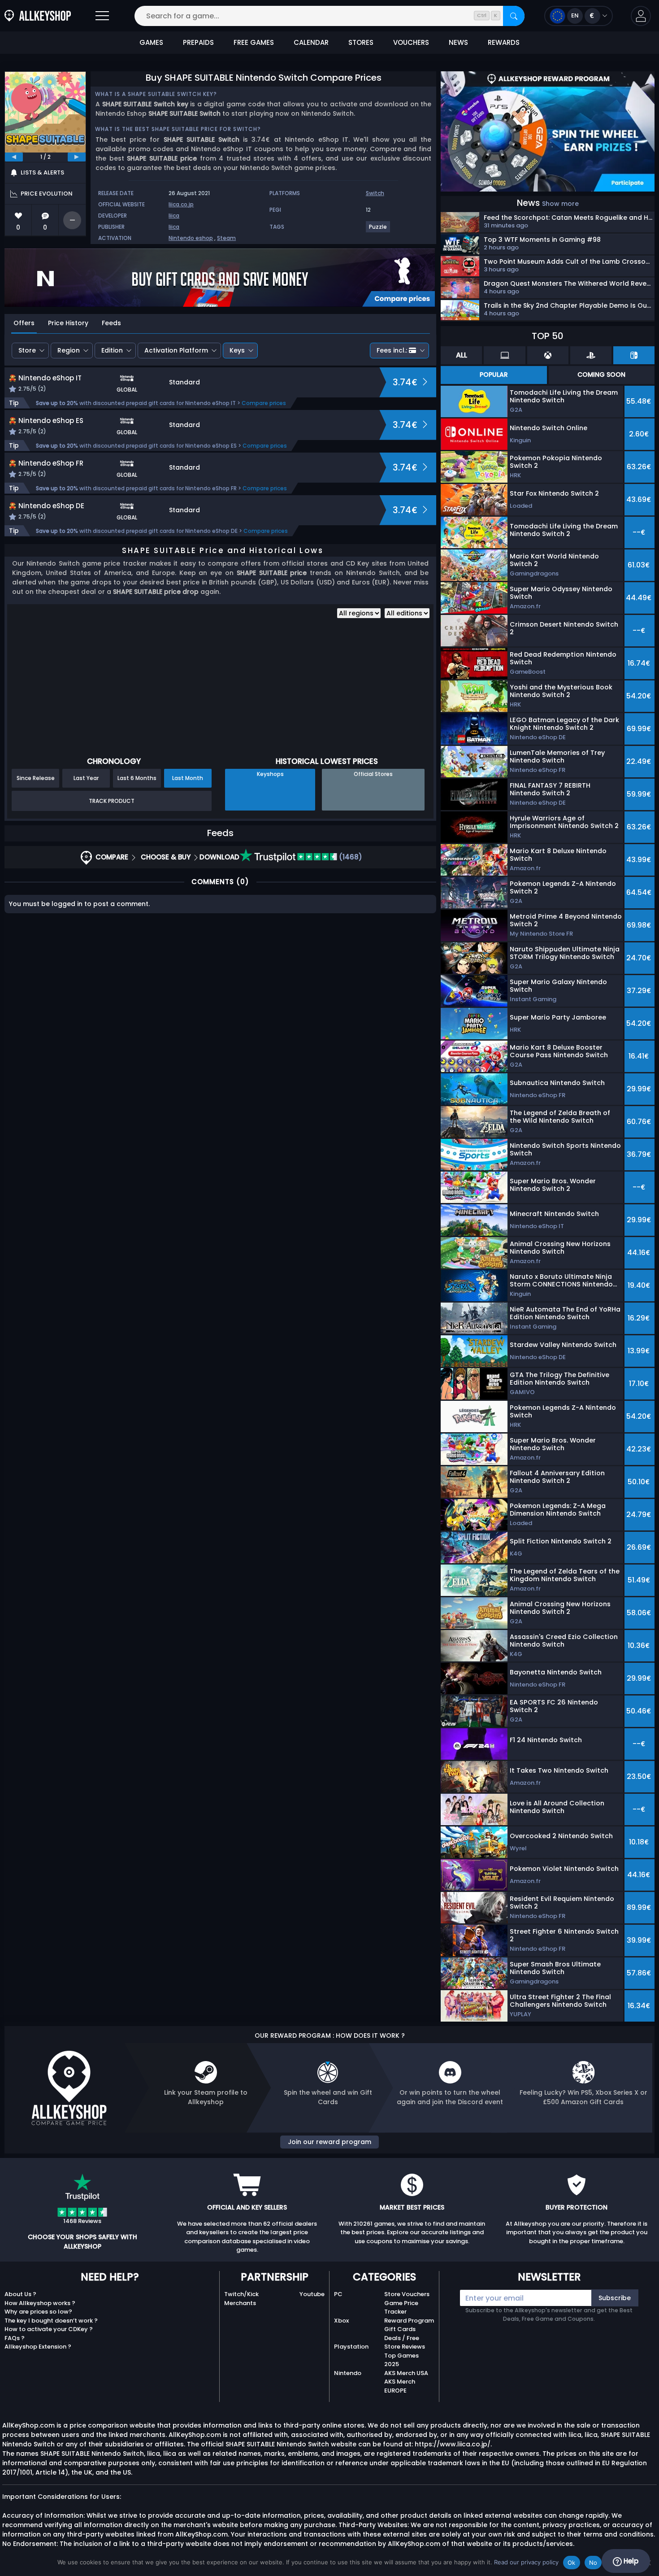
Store (27, 350)
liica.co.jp (181, 204)
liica (174, 216)
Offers (24, 323)
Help (630, 2561)
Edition (112, 350)
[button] (641, 16)
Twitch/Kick (241, 2294)
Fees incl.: (392, 350)
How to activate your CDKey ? (49, 2329)
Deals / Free (402, 2338)
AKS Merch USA (406, 2373)
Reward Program (409, 2321)
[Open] (102, 16)
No (593, 2563)
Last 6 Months (137, 778)
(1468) (350, 857)
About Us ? (20, 2294)
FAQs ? (15, 2338)
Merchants (240, 2303)
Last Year (86, 778)
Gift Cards (400, 2329)
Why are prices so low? (38, 2312)
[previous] (14, 157)
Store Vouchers (407, 2294)
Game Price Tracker (401, 2308)
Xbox (341, 2321)
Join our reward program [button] (329, 2142)
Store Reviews (405, 2347)
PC (338, 2294)
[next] (77, 157)
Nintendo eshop (191, 238)
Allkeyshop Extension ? (38, 2347)
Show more (560, 204)
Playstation (351, 2347)
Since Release (36, 778)
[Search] (514, 16)
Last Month (188, 778)
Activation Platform (176, 350)
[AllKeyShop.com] (38, 16)
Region (69, 350)
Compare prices (264, 403)
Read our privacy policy (526, 2562)
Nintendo (348, 2373)
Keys (237, 350)
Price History (68, 323)
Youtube (312, 2294)
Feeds (111, 323)
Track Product (112, 801)
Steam (226, 238)
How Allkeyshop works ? (40, 2303)
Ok (572, 2563)
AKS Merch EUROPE (400, 2386)
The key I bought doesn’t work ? (51, 2321)
